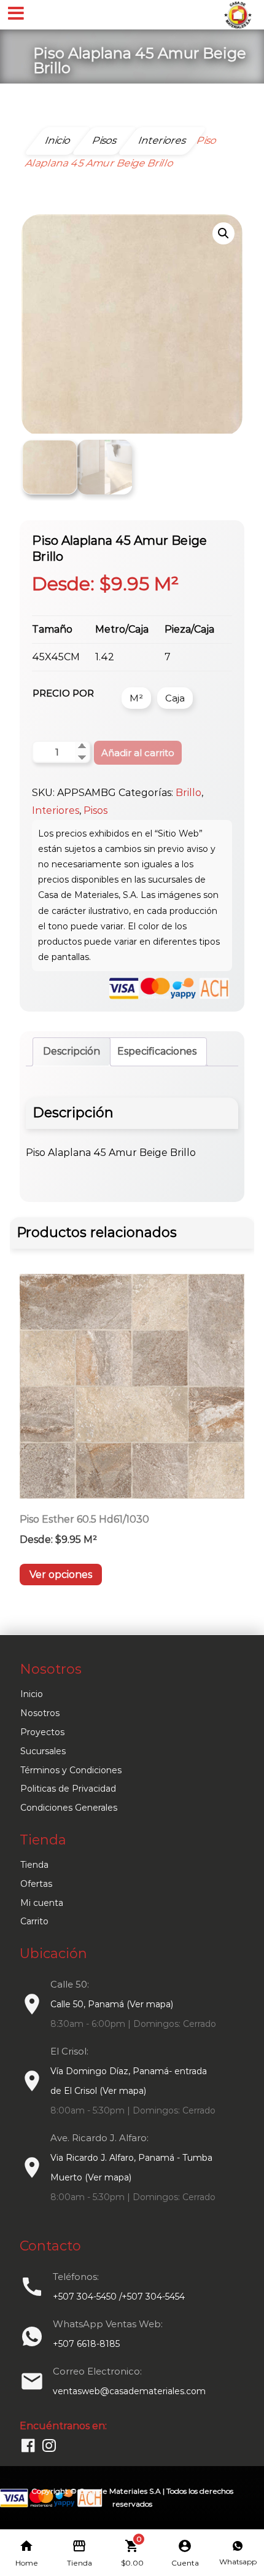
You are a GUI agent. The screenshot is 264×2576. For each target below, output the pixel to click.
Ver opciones (61, 1575)
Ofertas (36, 1884)
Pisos (95, 810)
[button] (223, 233)
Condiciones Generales (69, 1808)
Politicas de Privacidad (68, 1789)
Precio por (63, 693)
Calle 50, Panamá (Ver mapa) (112, 2004)
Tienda (34, 1865)
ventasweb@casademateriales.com (129, 2391)
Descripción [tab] (72, 1051)
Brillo (188, 793)
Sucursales (43, 1751)
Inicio (32, 1694)
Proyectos (42, 1732)
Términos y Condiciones (71, 1770)
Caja (175, 698)
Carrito (34, 1921)
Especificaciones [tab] (157, 1051)
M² (136, 698)
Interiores (56, 810)
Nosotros (40, 1713)
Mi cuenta (42, 1903)
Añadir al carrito (138, 753)
